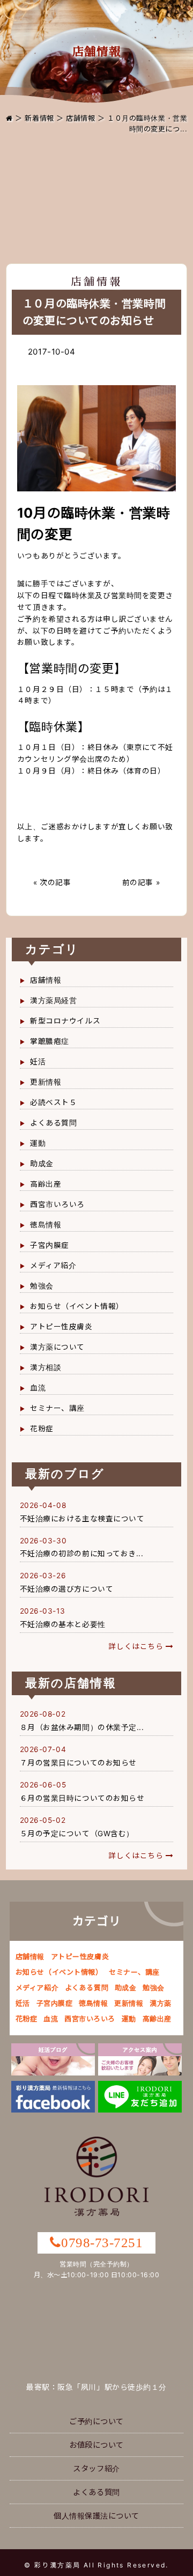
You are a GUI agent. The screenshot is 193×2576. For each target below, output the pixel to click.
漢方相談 (46, 1367)
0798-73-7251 (102, 2243)
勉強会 (42, 1286)
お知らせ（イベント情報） (77, 1306)
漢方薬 (161, 2003)
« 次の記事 (52, 882)
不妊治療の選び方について (67, 1589)
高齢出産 (46, 1184)
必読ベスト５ (53, 1102)
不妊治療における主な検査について (82, 1519)
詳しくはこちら (137, 1646)
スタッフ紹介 (96, 2468)
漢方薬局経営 (53, 1000)
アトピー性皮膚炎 (61, 1327)
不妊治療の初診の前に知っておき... (82, 1554)
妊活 (38, 1062)
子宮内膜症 (50, 1245)
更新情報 (46, 1082)
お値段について (96, 2445)
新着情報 (39, 118)
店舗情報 (80, 118)
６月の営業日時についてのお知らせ (82, 1798)
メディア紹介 (53, 1265)
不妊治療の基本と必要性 (63, 1624)
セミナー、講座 (57, 1408)
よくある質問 (53, 1123)
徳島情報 (46, 1225)
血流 (38, 1388)
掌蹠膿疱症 (50, 1041)
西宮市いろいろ (57, 1204)
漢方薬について (57, 1347)
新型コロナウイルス (65, 1021)
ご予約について (96, 2421)
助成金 (42, 1164)
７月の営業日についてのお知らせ (78, 1763)
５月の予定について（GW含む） (77, 1834)
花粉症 (42, 1429)
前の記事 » (141, 882)
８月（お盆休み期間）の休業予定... (82, 1727)
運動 (38, 1143)
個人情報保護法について (96, 2516)
